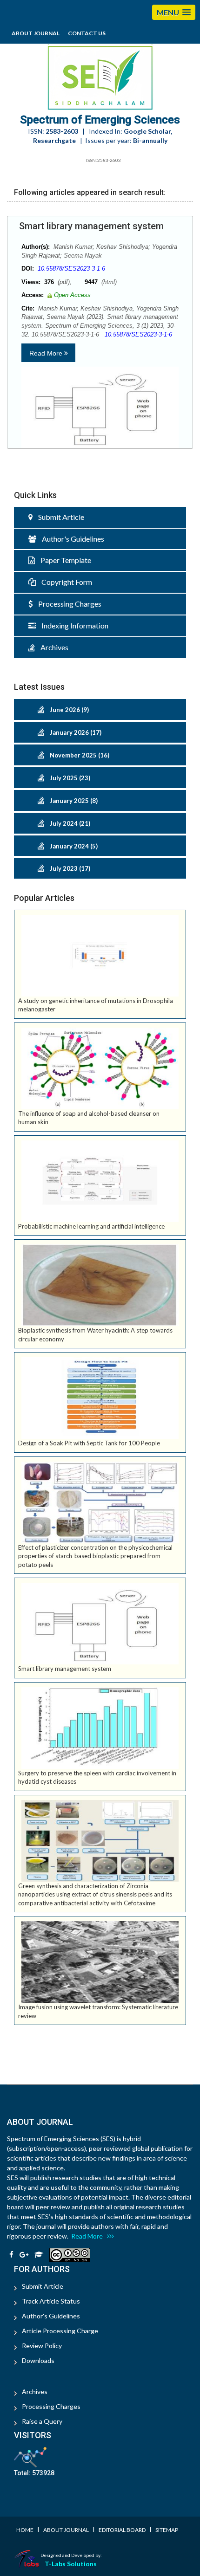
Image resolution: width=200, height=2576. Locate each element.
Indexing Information (72, 625)
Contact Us (87, 33)
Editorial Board (122, 2530)
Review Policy (42, 2346)
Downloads (38, 2360)
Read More (47, 353)
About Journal (36, 33)
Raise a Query (42, 2421)
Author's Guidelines (70, 539)
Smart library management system (91, 226)
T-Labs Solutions (71, 2564)
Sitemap (167, 2530)
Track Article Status (51, 2301)
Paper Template (63, 560)
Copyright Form (64, 582)
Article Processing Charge (60, 2331)
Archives (52, 647)
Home (25, 2530)
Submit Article (58, 517)
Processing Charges (67, 604)
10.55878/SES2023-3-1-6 (71, 269)
